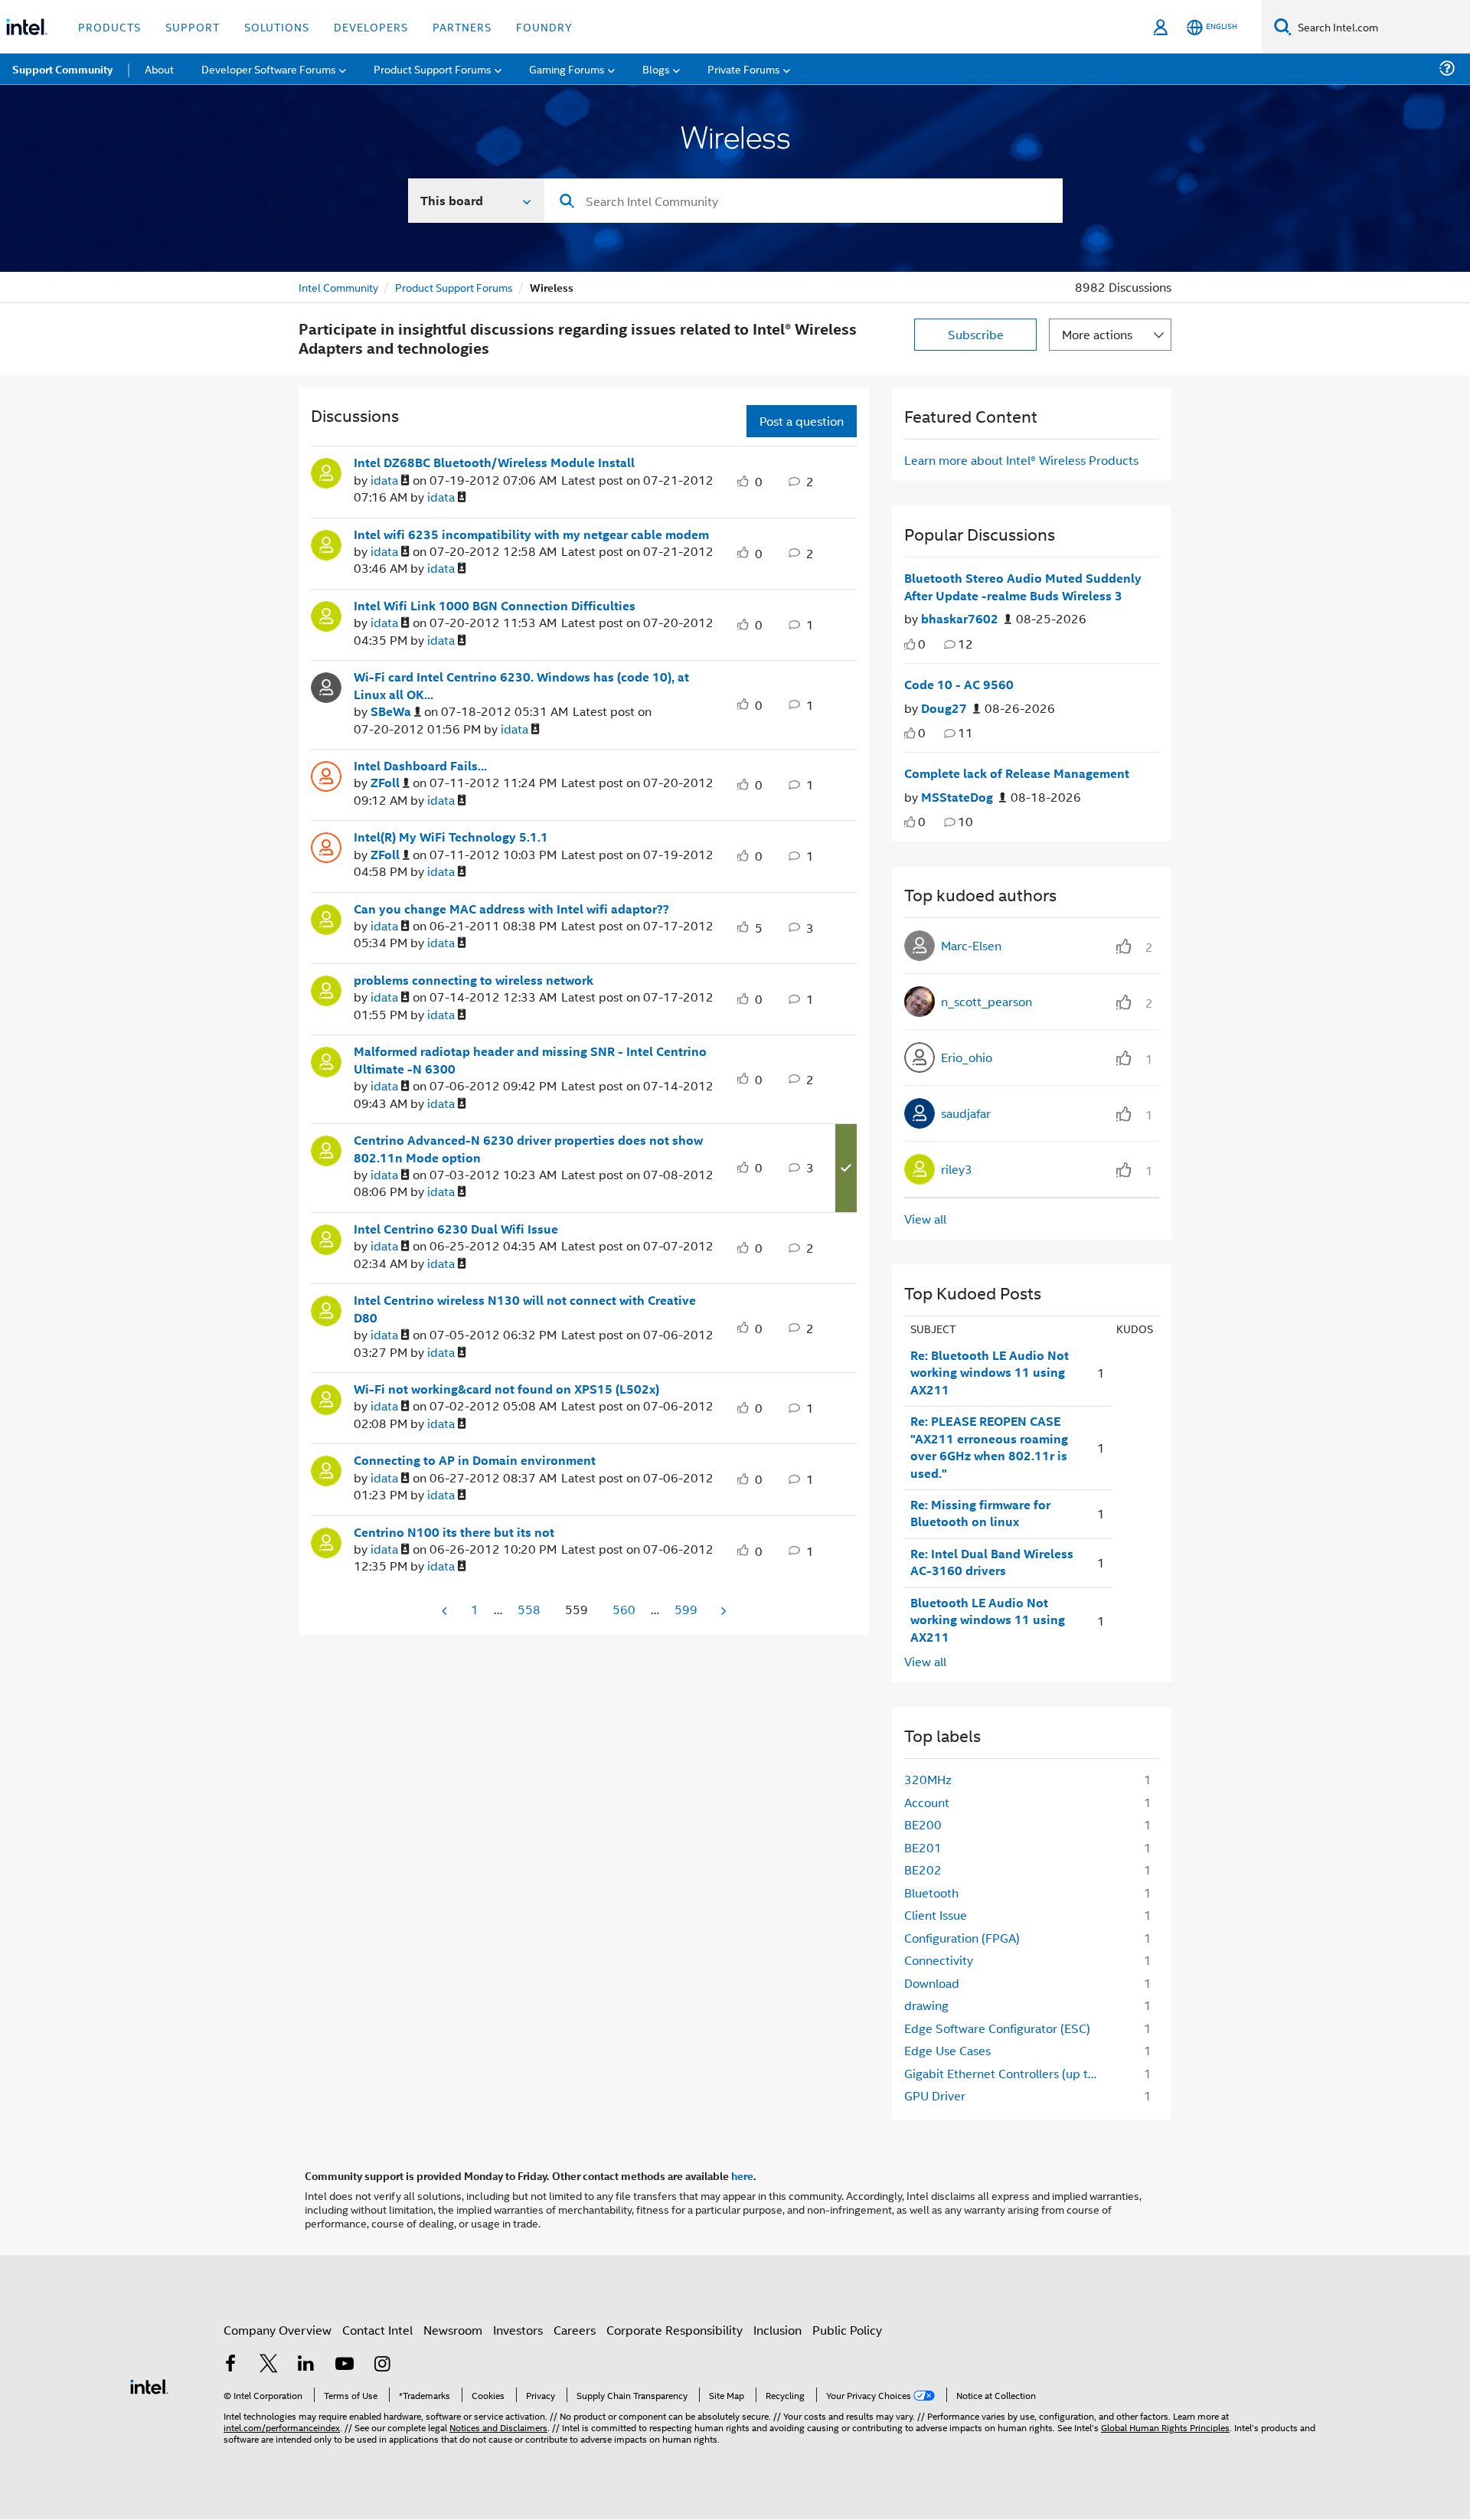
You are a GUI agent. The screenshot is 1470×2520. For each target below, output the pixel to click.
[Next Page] (722, 1611)
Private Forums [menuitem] (744, 69)
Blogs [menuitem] (656, 69)
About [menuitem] (159, 69)
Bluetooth (931, 1892)
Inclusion (777, 2330)
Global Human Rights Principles (1165, 2427)
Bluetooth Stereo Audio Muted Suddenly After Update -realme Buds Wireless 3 (1023, 587)
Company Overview (278, 2330)
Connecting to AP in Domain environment (475, 1460)
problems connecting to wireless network (474, 980)
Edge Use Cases (947, 2050)
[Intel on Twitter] (269, 2365)
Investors (518, 2330)
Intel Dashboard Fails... (420, 766)
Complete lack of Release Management (1017, 773)
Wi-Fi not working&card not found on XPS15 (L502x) (506, 1389)
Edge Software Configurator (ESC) (997, 2028)
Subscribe (976, 334)
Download (932, 1983)
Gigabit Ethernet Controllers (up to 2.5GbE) (1008, 2073)
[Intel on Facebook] (230, 2365)
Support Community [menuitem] (62, 69)
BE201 (923, 1847)
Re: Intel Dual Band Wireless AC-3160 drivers (992, 1562)
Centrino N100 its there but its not (454, 1532)
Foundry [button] (544, 26)
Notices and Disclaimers (498, 2427)
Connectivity (939, 1960)
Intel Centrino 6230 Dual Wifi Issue (456, 1229)
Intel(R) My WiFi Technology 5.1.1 (451, 837)
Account (927, 1802)
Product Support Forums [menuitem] (433, 69)
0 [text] (922, 644)
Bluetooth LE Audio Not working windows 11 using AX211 (988, 1620)
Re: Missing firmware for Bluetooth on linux (980, 1513)
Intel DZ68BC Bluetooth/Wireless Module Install (494, 462)
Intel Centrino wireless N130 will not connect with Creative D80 (525, 1309)
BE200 (923, 1824)
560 (624, 1609)
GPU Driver (935, 2095)
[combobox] (804, 201)
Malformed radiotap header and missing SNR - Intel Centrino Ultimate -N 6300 (530, 1060)
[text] (910, 644)
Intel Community (338, 287)
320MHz (928, 1779)
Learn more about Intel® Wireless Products (1021, 460)
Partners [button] (462, 26)
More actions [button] (1097, 334)
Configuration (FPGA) (962, 1938)
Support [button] (193, 26)
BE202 (923, 1870)
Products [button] (109, 26)
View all (925, 1219)
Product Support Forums (454, 287)
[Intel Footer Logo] (149, 2385)
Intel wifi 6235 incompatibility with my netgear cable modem (531, 534)
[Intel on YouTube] (345, 2365)
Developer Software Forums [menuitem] (269, 69)
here (742, 2175)
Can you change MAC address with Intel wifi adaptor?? (511, 909)
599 (686, 1609)
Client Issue (936, 1915)
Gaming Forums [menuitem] (567, 69)
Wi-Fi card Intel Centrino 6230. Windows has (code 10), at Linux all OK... (521, 686)
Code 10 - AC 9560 (959, 685)
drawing (926, 2005)
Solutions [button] (277, 26)
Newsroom (453, 2330)
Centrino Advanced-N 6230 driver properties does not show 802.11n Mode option (528, 1149)
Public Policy (847, 2330)
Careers (575, 2330)
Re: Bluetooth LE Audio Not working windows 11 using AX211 (990, 1373)
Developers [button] (371, 26)
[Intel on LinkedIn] (306, 2365)
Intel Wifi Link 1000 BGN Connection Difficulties (495, 606)
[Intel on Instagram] (382, 2365)
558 (529, 1609)
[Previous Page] (446, 1611)
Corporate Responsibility (675, 2330)
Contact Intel (377, 2330)
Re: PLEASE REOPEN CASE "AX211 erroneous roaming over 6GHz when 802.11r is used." (989, 1447)
